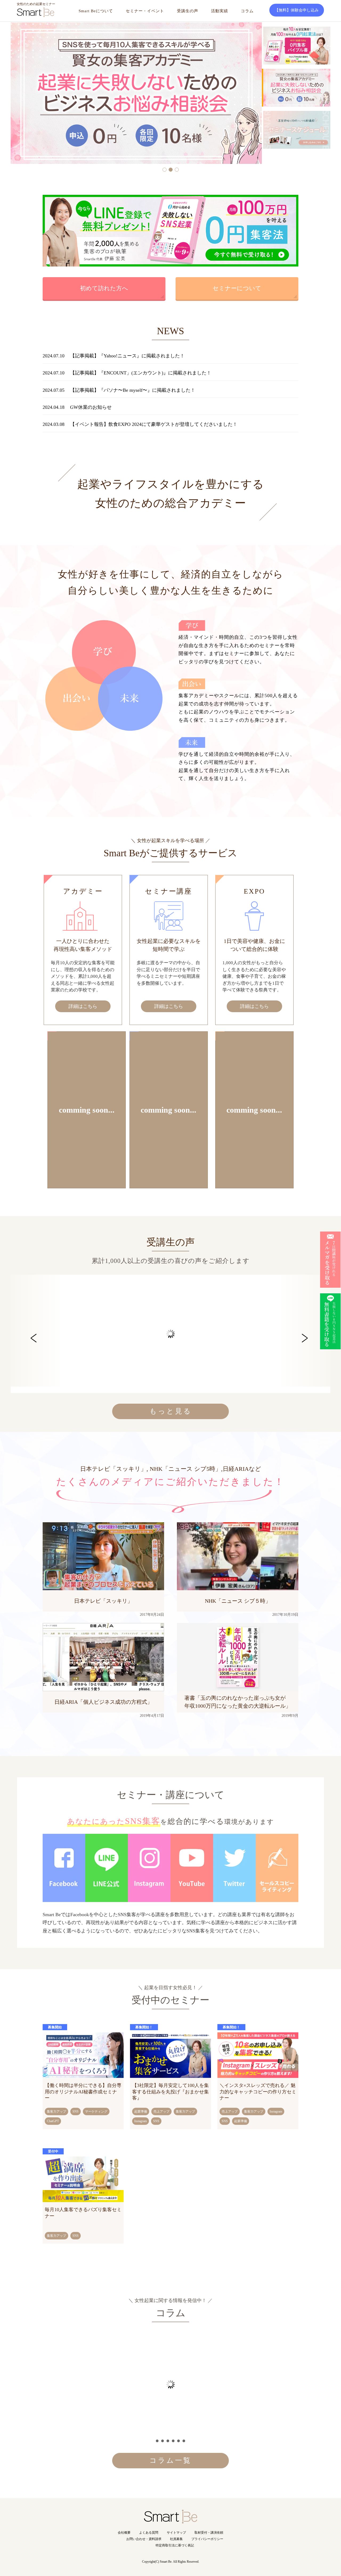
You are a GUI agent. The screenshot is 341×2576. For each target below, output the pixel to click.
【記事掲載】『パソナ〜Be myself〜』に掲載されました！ (133, 390)
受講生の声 (188, 11)
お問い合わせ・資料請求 (144, 2539)
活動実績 (220, 11)
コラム (247, 11)
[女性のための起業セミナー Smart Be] (170, 2520)
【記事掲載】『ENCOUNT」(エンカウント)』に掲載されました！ (141, 373)
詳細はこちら (83, 1006)
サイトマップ (176, 2533)
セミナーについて (237, 288)
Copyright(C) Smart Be (157, 2562)
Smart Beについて (96, 11)
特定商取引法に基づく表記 (175, 2545)
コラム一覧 (170, 2460)
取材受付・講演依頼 (209, 2533)
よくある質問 (149, 2533)
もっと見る (171, 1411)
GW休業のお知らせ (91, 407)
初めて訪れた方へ (104, 288)
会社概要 (124, 2533)
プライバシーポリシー (207, 2539)
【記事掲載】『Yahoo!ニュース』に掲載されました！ (127, 356)
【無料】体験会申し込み (297, 10)
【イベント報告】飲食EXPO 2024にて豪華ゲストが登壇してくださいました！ (154, 424)
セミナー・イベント (145, 11)
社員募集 (176, 2539)
